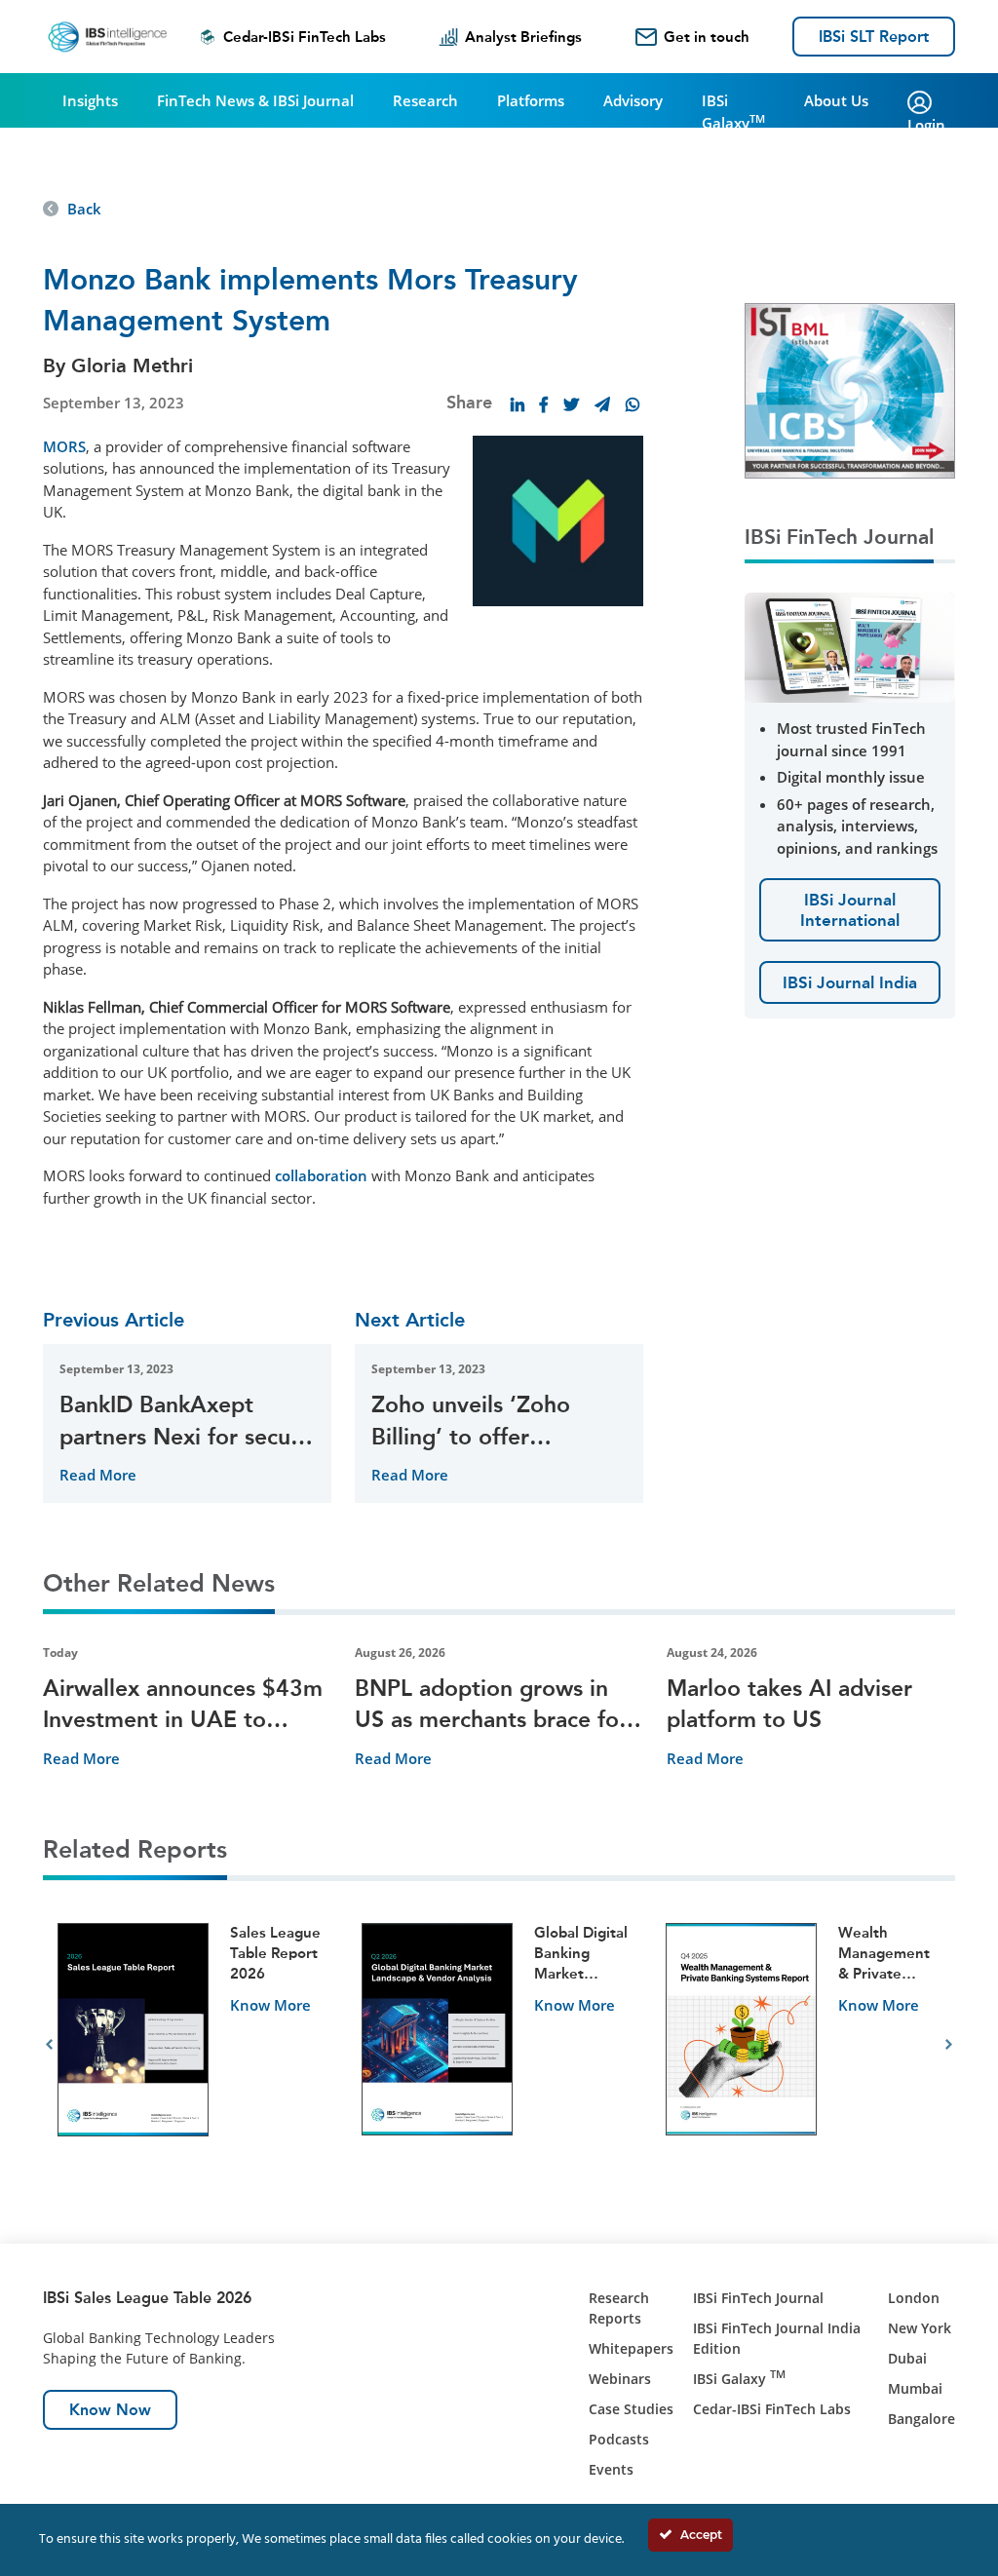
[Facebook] (544, 404)
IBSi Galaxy (733, 112)
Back (84, 209)
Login (926, 125)
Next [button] (949, 2045)
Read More (98, 1475)
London (914, 2298)
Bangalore (921, 2419)
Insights (90, 100)
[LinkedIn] (518, 404)
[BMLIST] (850, 389)
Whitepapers (631, 2348)
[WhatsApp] (633, 404)
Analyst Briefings (523, 37)
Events (611, 2469)
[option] (195, 2045)
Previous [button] (49, 2045)
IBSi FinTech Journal (758, 2298)
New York (920, 2328)
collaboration (321, 1175)
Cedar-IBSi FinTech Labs (305, 37)
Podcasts (619, 2439)
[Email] (602, 404)
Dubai (907, 2358)
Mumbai (915, 2388)
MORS (64, 446)
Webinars (620, 2379)
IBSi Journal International (850, 909)
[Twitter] (571, 404)
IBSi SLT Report (874, 37)
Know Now (110, 2410)
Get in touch (707, 37)
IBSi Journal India (850, 982)
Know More (270, 2005)
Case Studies (631, 2409)
